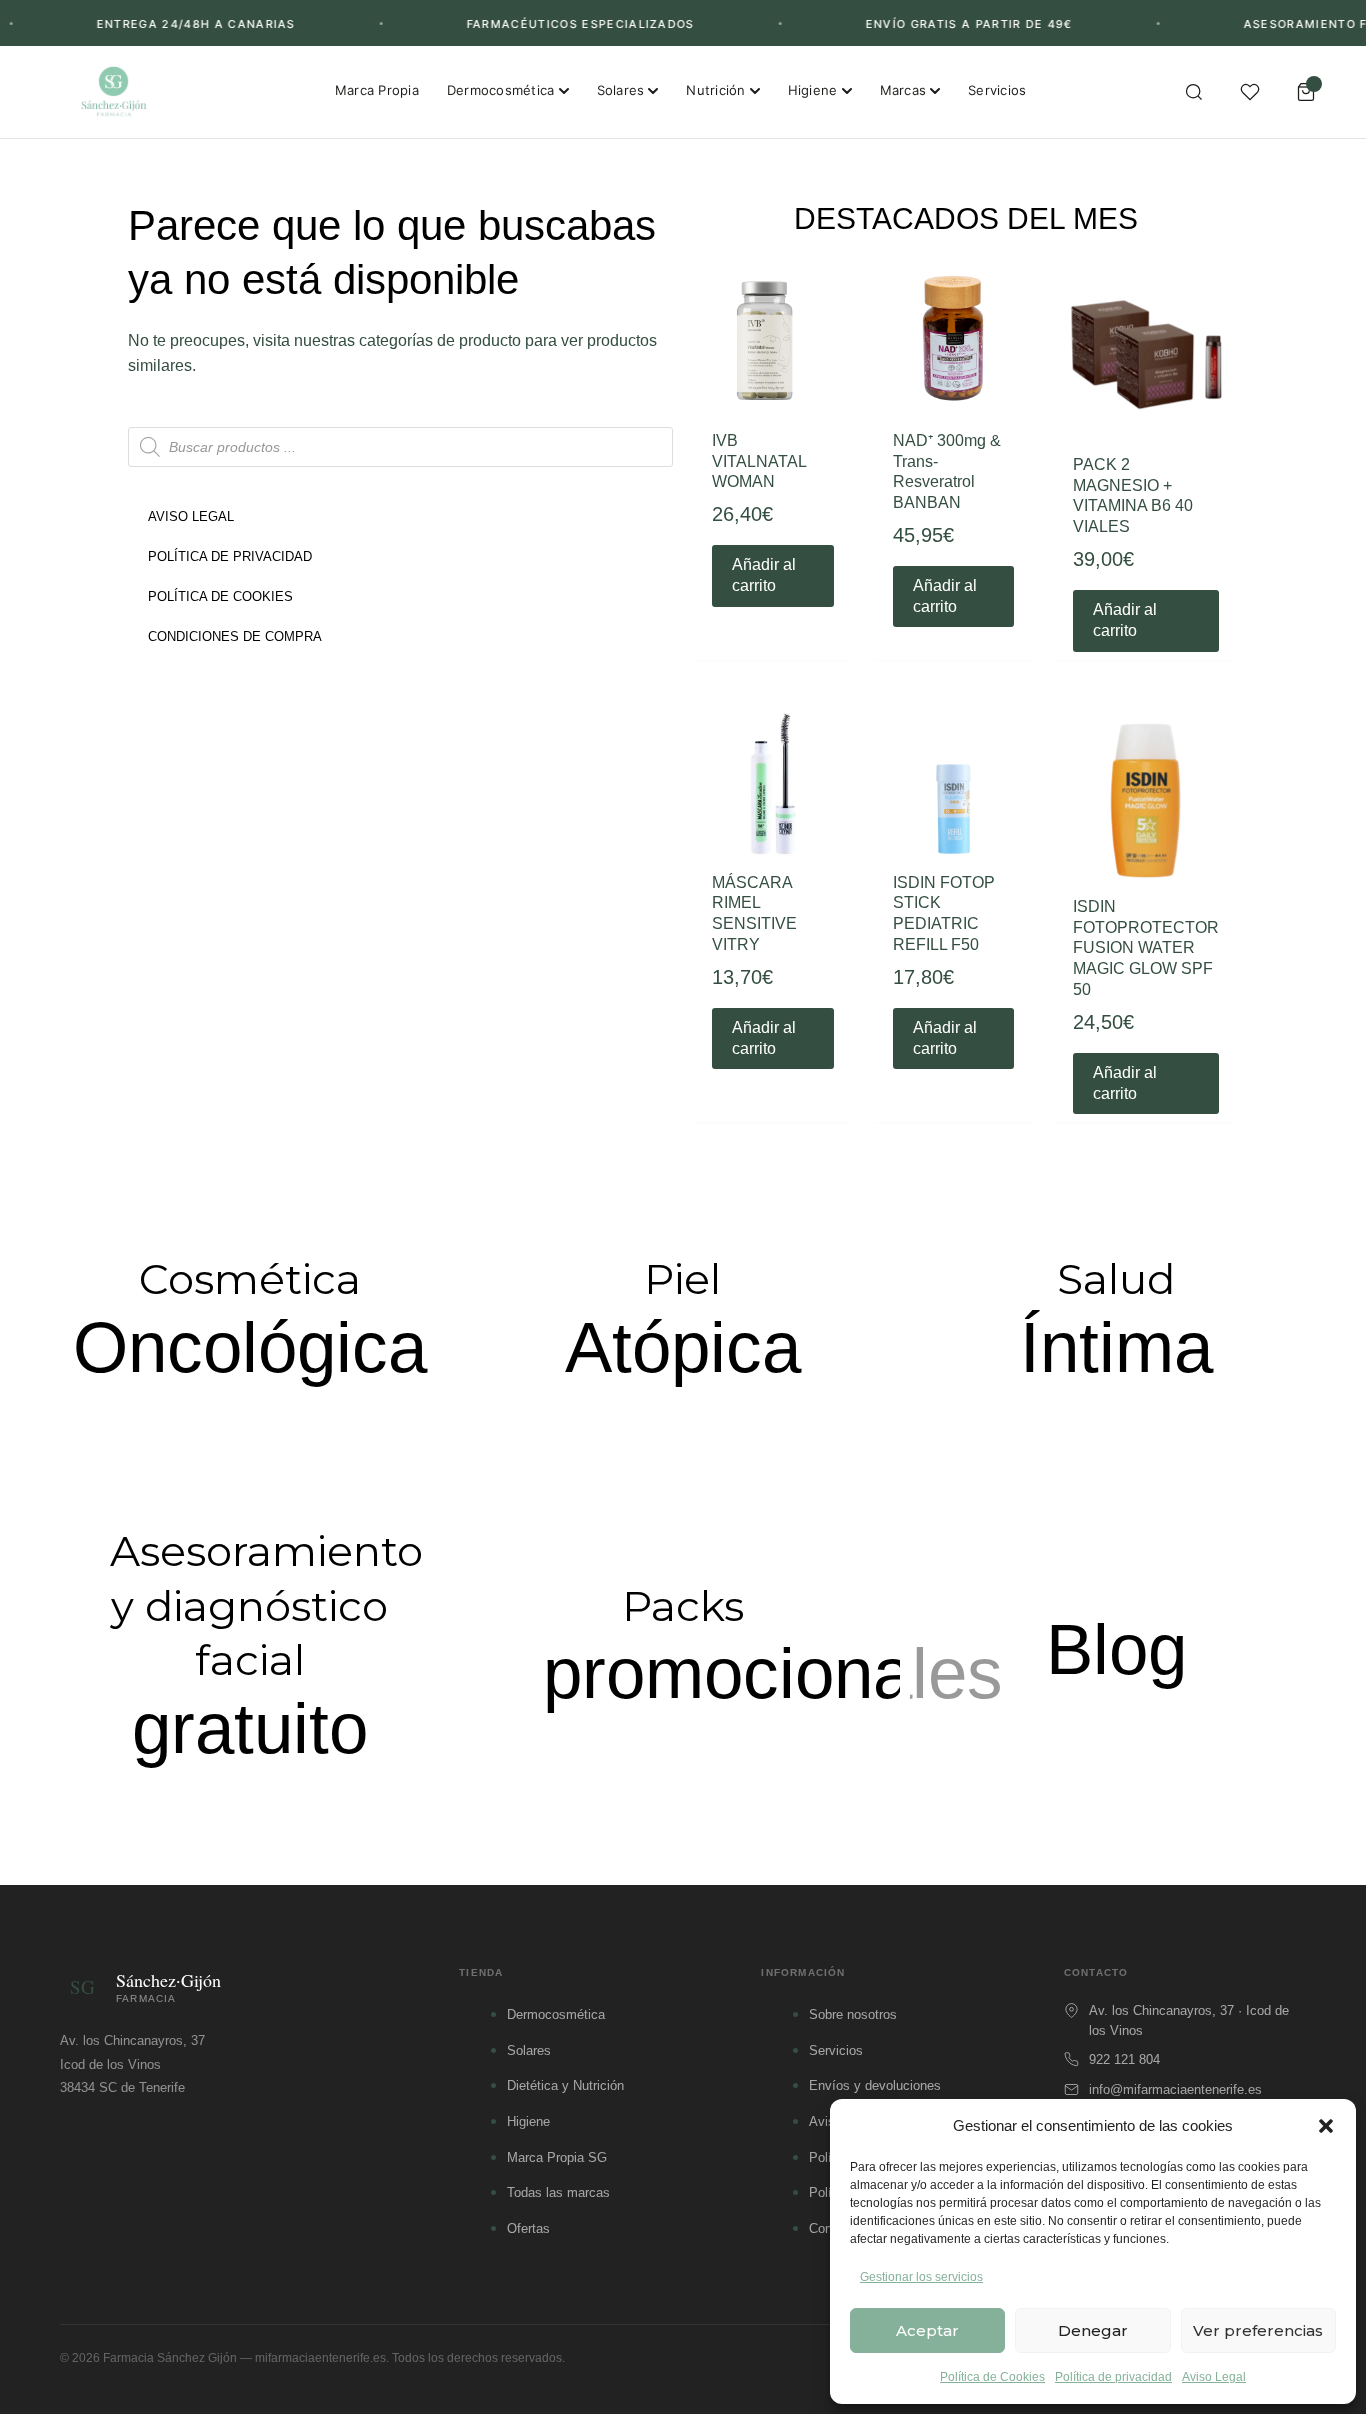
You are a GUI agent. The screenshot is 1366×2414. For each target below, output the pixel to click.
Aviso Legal (1214, 2377)
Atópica (683, 1347)
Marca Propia (377, 90)
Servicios (997, 90)
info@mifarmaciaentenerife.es (1175, 2089)
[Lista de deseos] (1250, 92)
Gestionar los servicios (921, 2277)
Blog (1116, 1649)
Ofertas (528, 2228)
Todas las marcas (558, 2192)
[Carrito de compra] (1306, 92)
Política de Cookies (992, 2377)
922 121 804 (1124, 2059)
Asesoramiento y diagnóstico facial (266, 1605)
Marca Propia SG (557, 2157)
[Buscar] (1194, 92)
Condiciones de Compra (235, 636)
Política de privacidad (1113, 2377)
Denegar (1093, 2330)
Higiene (813, 90)
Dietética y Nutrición (565, 2085)
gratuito (250, 1728)
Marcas (903, 90)
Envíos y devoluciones (875, 2085)
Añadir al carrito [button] (764, 575)
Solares (621, 90)
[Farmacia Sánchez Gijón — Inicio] (113, 92)
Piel (682, 1279)
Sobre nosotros (853, 2014)
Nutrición (715, 90)
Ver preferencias (1258, 2330)
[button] (1326, 2126)
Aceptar (927, 2330)
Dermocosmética (501, 90)
